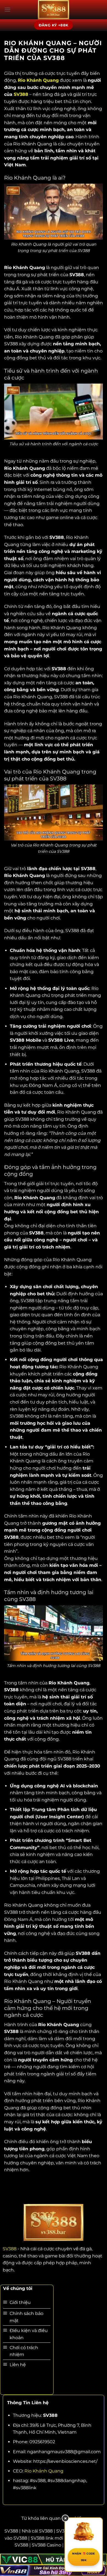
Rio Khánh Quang (44, 2471)
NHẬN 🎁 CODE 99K (84, 2557)
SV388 (21, 94)
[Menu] (7, 9)
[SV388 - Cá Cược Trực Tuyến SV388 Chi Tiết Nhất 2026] (54, 10)
